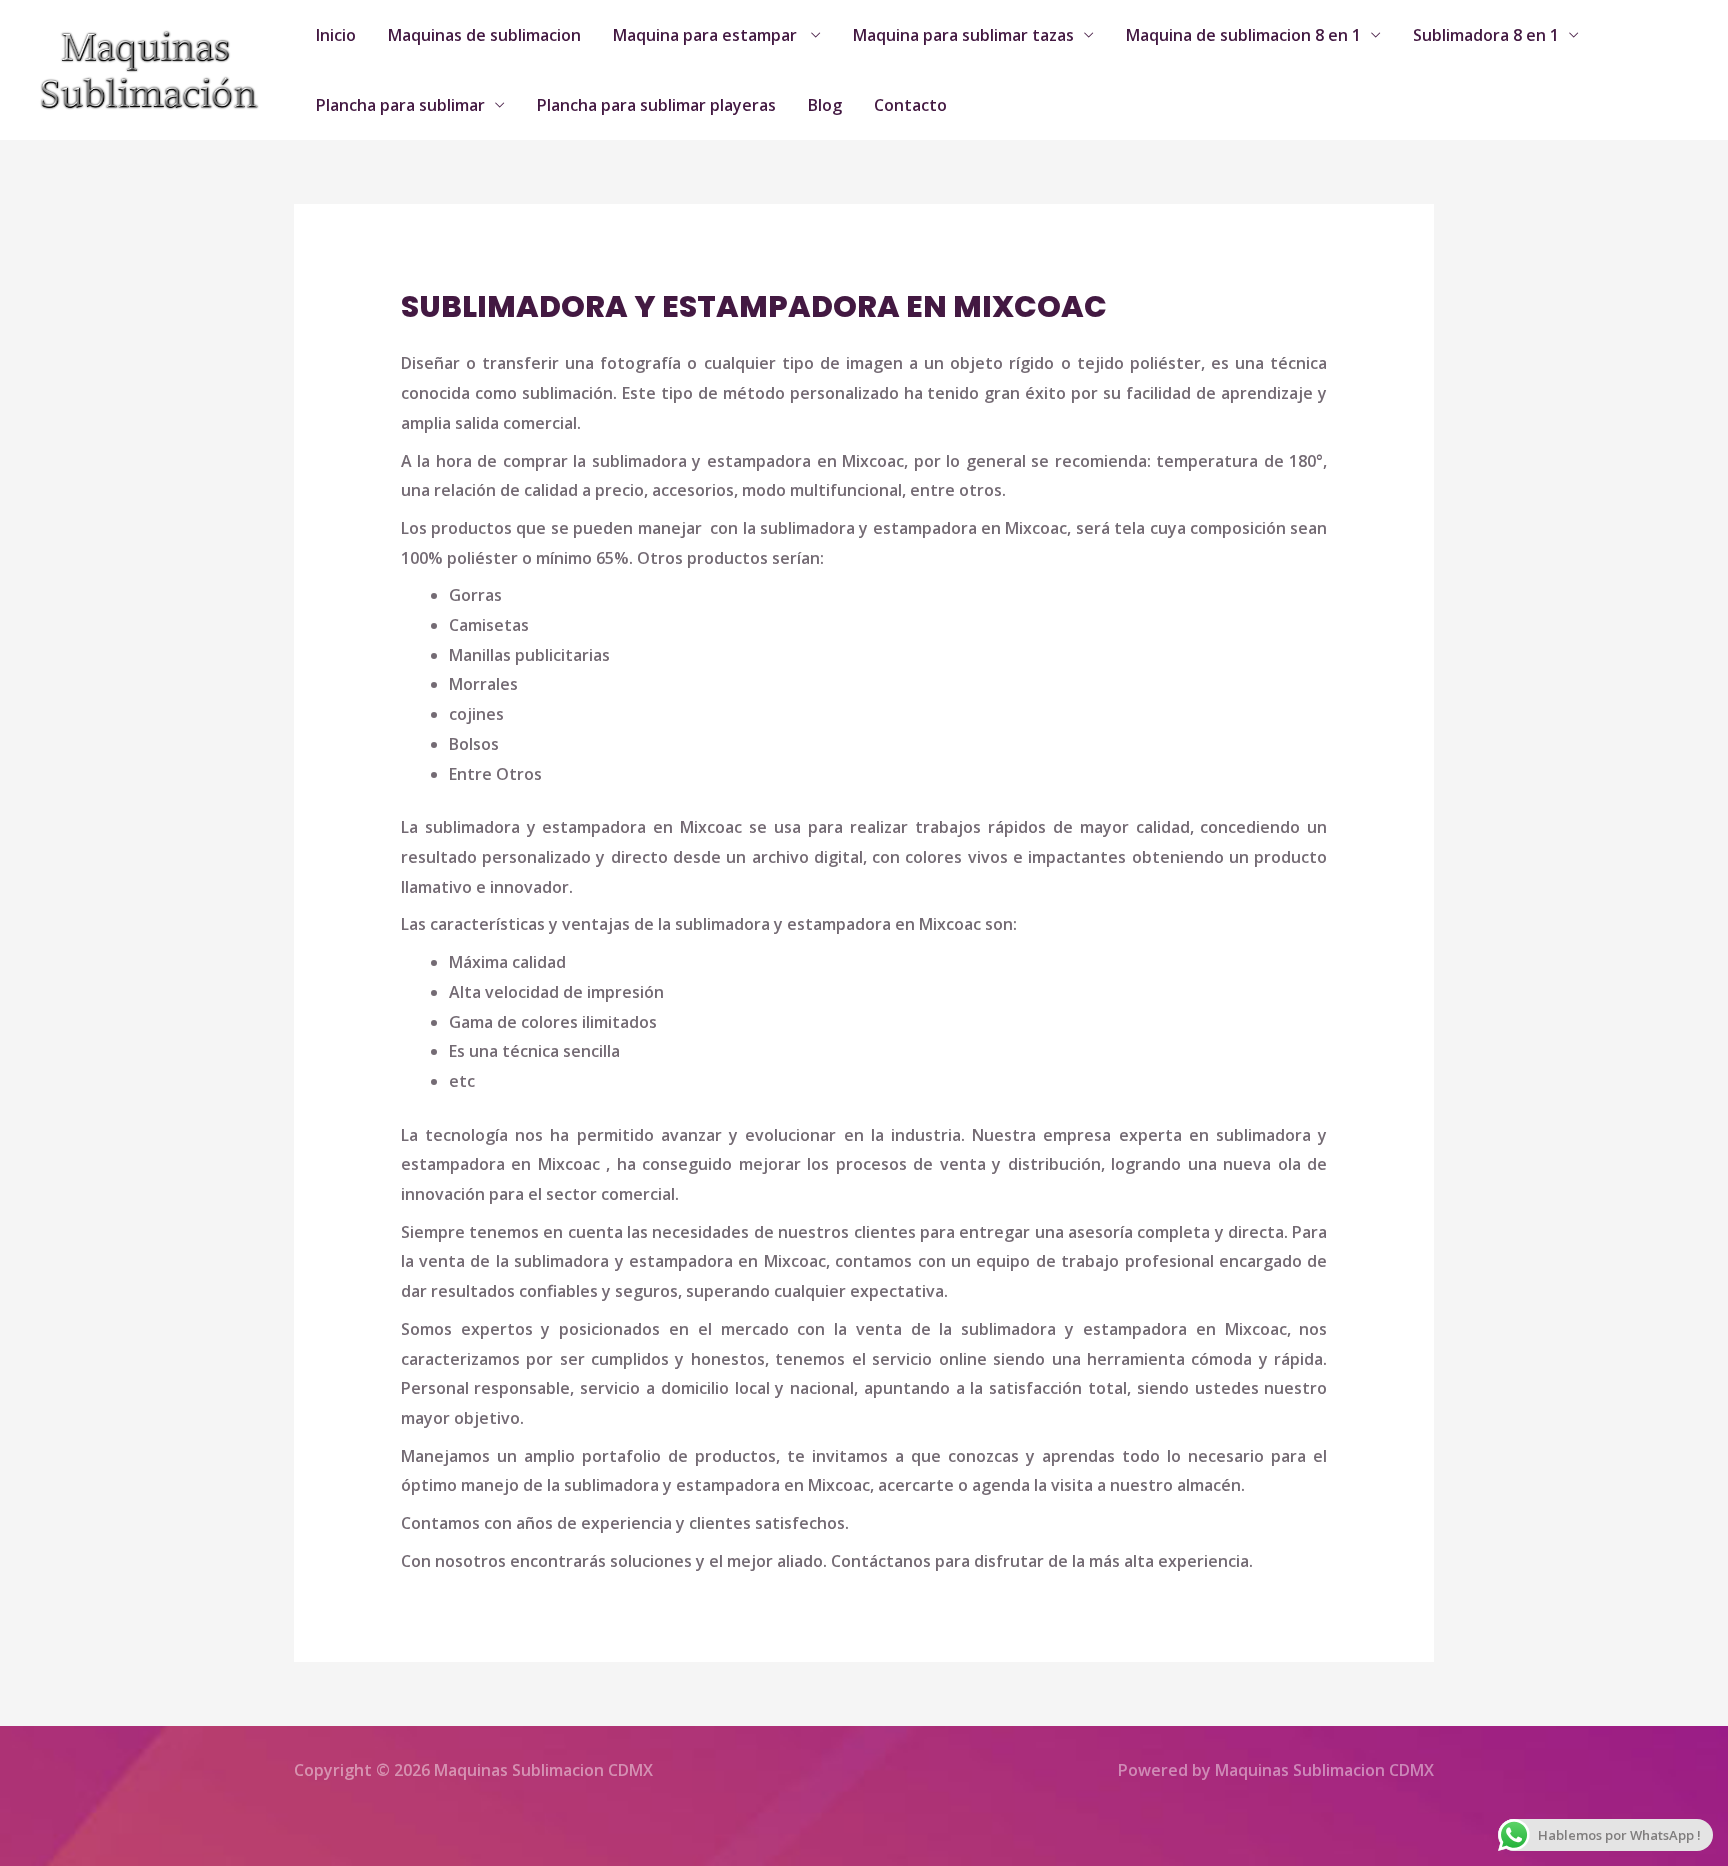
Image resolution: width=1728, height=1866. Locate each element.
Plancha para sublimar (400, 105)
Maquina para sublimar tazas (963, 35)
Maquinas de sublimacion (484, 35)
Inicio (336, 35)
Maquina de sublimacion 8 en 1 (1243, 35)
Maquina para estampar (707, 35)
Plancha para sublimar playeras (656, 105)
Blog (825, 105)
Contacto (910, 105)
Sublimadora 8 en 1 (1486, 35)
